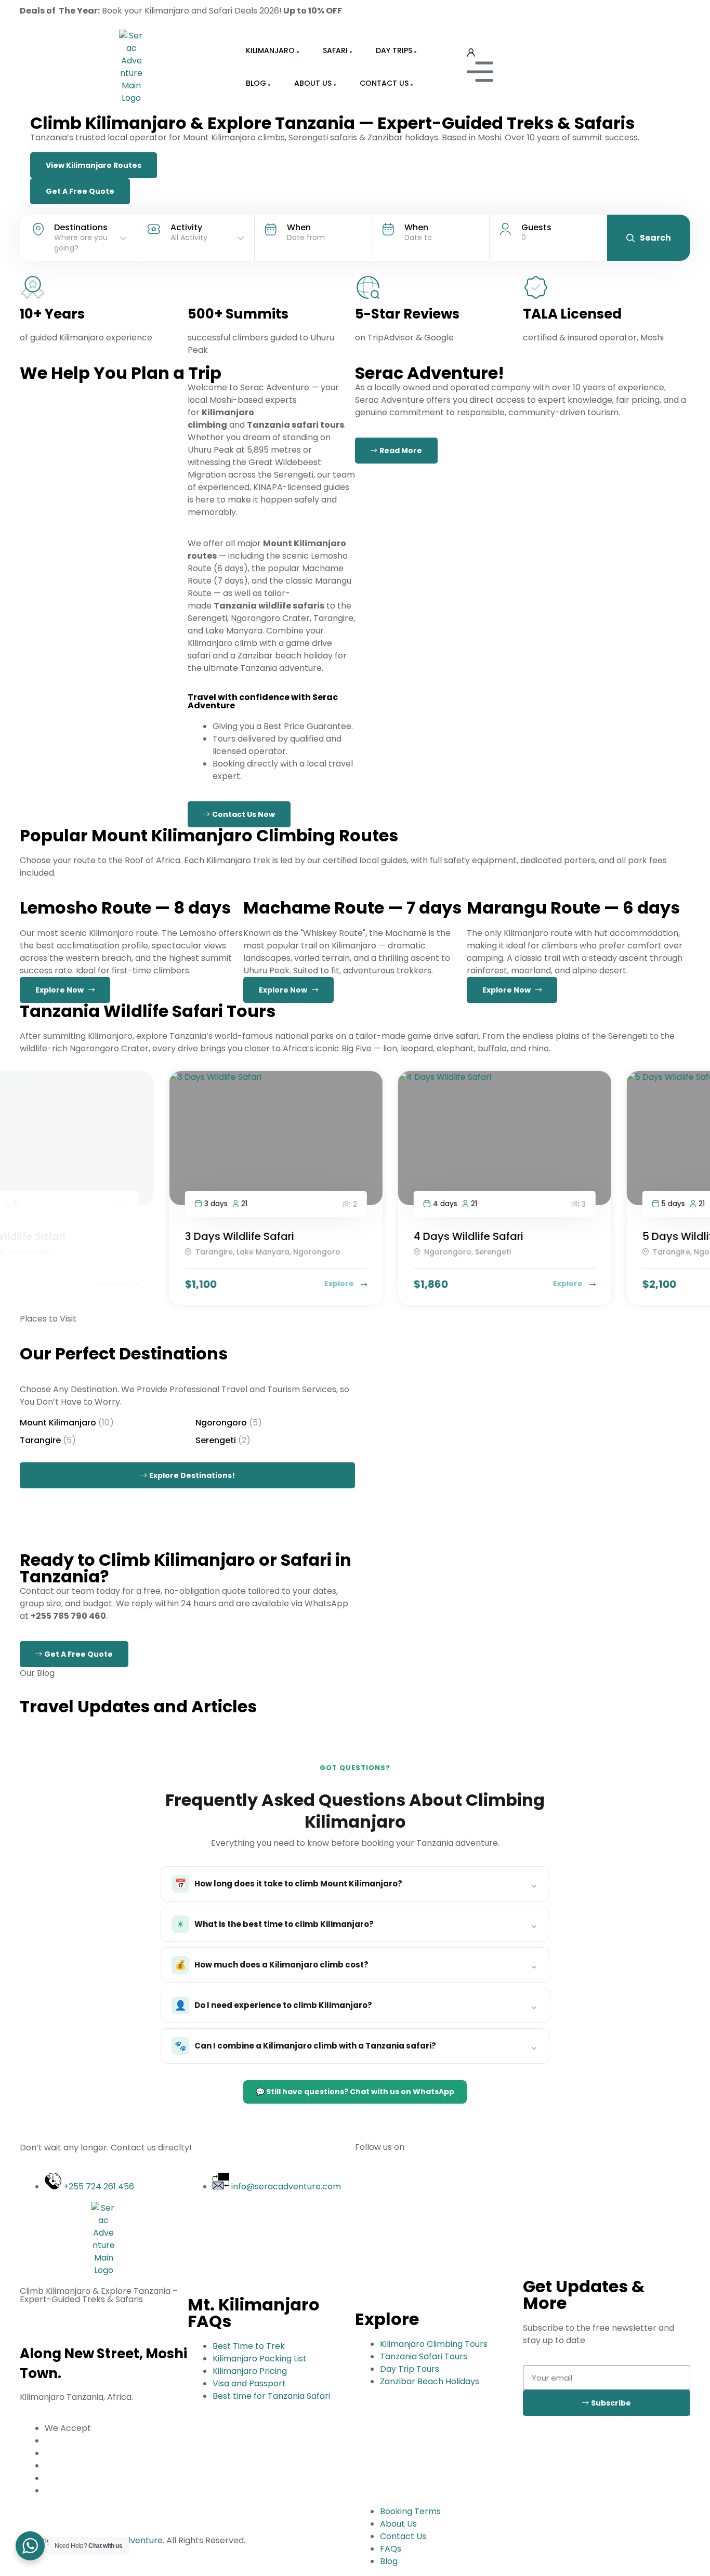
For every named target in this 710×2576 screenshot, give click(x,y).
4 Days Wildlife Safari (319, 1236)
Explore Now (509, 990)
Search (655, 238)
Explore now (62, 990)
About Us (313, 83)
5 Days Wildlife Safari (548, 1236)
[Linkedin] (452, 13)
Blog (256, 83)
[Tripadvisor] (480, 13)
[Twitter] (396, 13)
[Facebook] (424, 13)
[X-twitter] (452, 2185)
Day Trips (394, 50)
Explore (190, 1284)
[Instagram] (368, 13)
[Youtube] (424, 2185)
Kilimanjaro (270, 50)
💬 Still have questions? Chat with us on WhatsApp (355, 2092)
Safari (335, 50)
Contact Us (384, 83)
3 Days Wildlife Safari (90, 1236)
